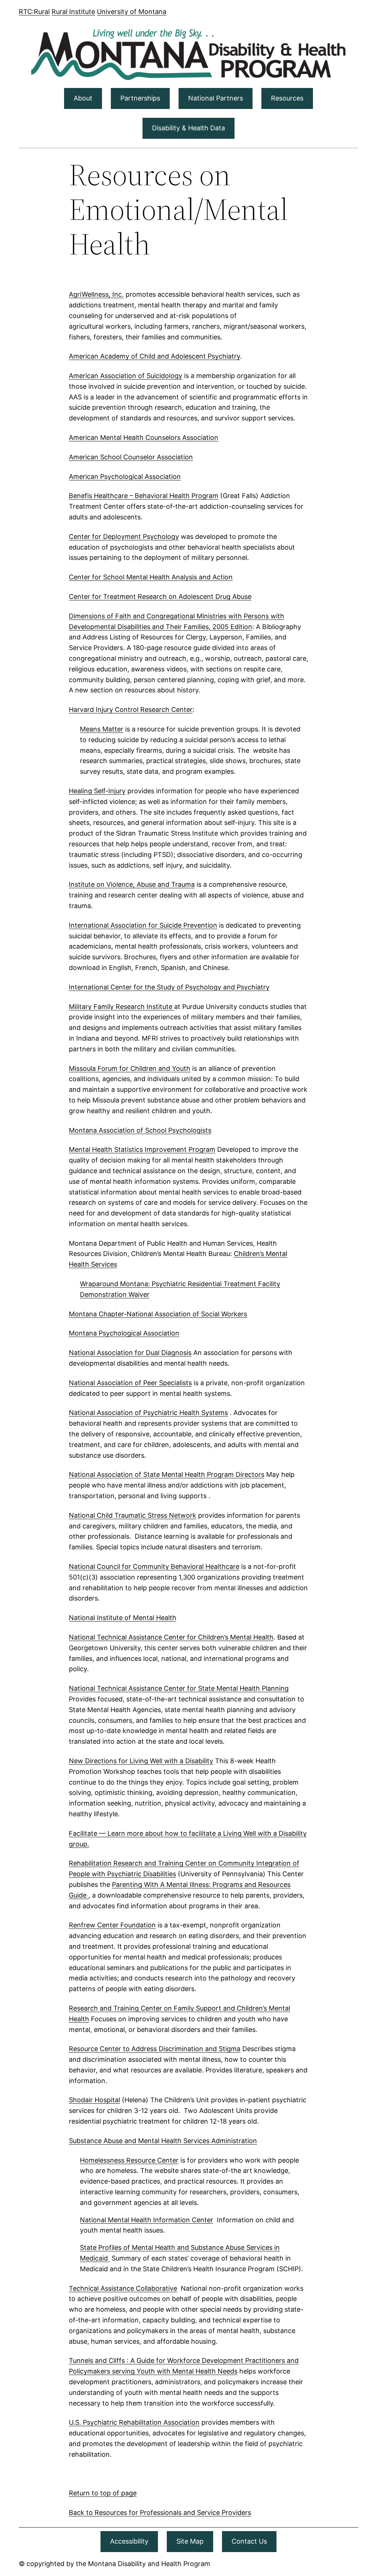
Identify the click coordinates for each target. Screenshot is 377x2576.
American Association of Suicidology (126, 376)
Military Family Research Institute (121, 1007)
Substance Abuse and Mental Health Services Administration (163, 2141)
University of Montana (132, 12)
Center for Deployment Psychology (124, 537)
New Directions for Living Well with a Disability (141, 1761)
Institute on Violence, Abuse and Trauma (132, 884)
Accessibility (129, 2541)
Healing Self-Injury (97, 791)
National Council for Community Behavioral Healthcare (154, 1566)
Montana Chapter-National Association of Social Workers (158, 1314)
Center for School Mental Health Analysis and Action (151, 577)
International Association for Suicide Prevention (143, 925)
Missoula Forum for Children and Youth (130, 1068)
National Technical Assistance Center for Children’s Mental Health (171, 1637)
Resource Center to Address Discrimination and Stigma (155, 2049)
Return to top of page (103, 2493)
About (83, 98)
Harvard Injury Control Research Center (131, 710)
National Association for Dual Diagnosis (130, 1353)
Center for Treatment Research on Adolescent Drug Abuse (160, 597)
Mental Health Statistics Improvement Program (142, 1149)
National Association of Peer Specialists (130, 1383)
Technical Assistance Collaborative (123, 2288)
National (94, 2220)
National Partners (216, 98)
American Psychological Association (125, 477)
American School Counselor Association (131, 457)
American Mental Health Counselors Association (144, 437)
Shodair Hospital (94, 2100)
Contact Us (249, 2541)
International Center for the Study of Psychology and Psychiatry (169, 987)
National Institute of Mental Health (123, 1618)
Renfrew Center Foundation (112, 1925)
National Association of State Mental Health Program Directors (167, 1474)
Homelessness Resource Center (129, 2160)
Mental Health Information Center (161, 2220)
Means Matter (102, 729)
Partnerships (140, 98)
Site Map (190, 2541)
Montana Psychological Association (124, 1333)
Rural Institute (73, 12)
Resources (287, 98)
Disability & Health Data (188, 128)
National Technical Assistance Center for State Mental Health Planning (179, 1688)
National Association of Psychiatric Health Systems (148, 1413)
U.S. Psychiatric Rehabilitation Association (134, 2422)
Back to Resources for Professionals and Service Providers (160, 2513)
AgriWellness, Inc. (96, 294)
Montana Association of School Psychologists (140, 1130)
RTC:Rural (34, 12)
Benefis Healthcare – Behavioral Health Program (144, 496)
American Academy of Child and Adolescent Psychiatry (154, 356)
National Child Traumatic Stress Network (133, 1515)
